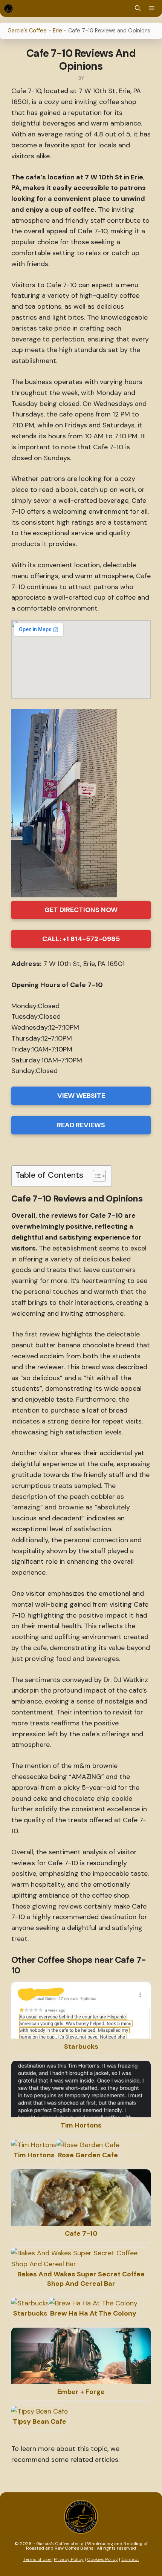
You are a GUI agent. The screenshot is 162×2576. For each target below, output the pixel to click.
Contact (130, 2559)
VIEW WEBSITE (81, 1096)
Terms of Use (37, 2559)
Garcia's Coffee (27, 31)
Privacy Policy (69, 2559)
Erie (57, 31)
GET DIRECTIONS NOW (81, 910)
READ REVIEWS (81, 1125)
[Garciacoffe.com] (8, 8)
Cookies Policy (102, 2559)
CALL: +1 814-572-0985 (81, 939)
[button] (138, 8)
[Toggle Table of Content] (96, 1176)
